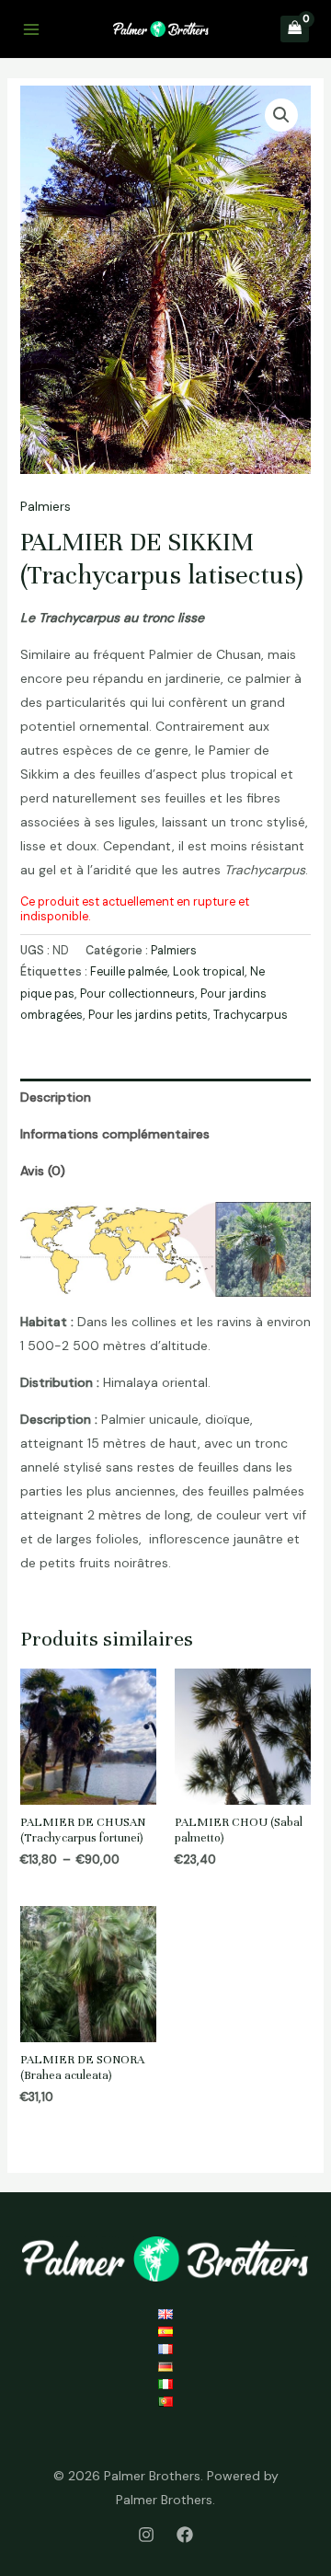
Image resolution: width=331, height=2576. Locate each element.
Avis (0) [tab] (43, 1171)
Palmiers (46, 506)
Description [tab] (56, 1097)
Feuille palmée (129, 972)
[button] (281, 115)
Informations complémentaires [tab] (115, 1134)
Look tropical (209, 972)
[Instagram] (146, 2535)
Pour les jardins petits (148, 1015)
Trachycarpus (251, 1015)
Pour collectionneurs (137, 994)
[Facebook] (185, 2535)
